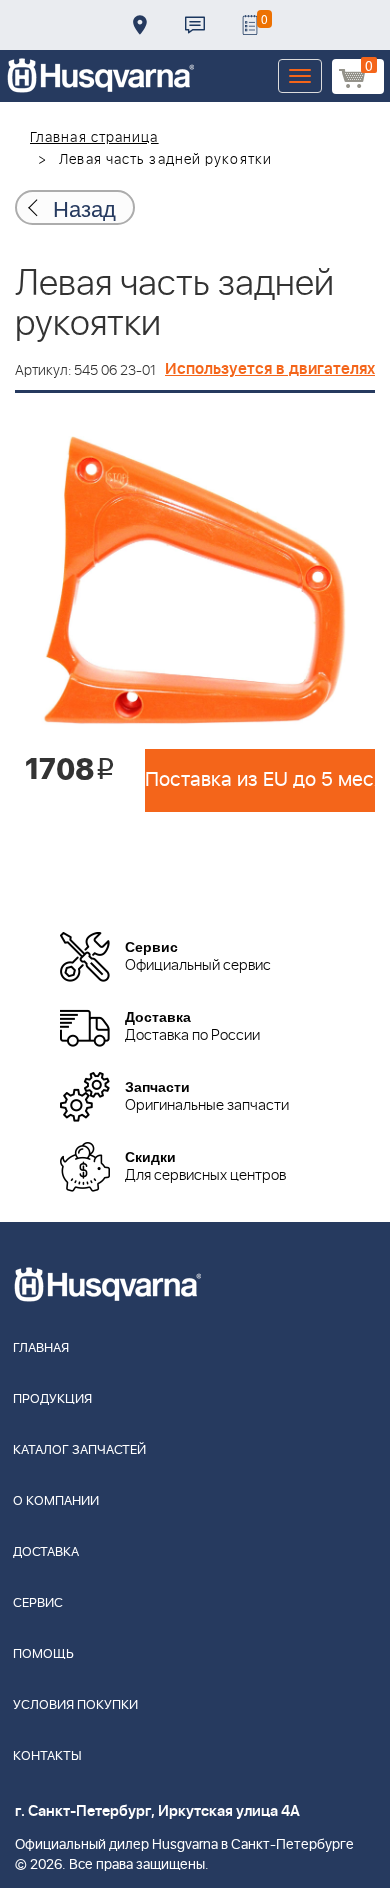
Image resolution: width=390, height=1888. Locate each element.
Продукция (52, 1399)
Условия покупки (75, 1705)
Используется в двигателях (270, 369)
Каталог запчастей (79, 1450)
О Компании (56, 1501)
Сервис (38, 1603)
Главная (41, 1348)
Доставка (140, 25)
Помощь (43, 1654)
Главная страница (94, 138)
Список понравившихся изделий (250, 25)
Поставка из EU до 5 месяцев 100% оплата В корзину (260, 780)
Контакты (195, 25)
